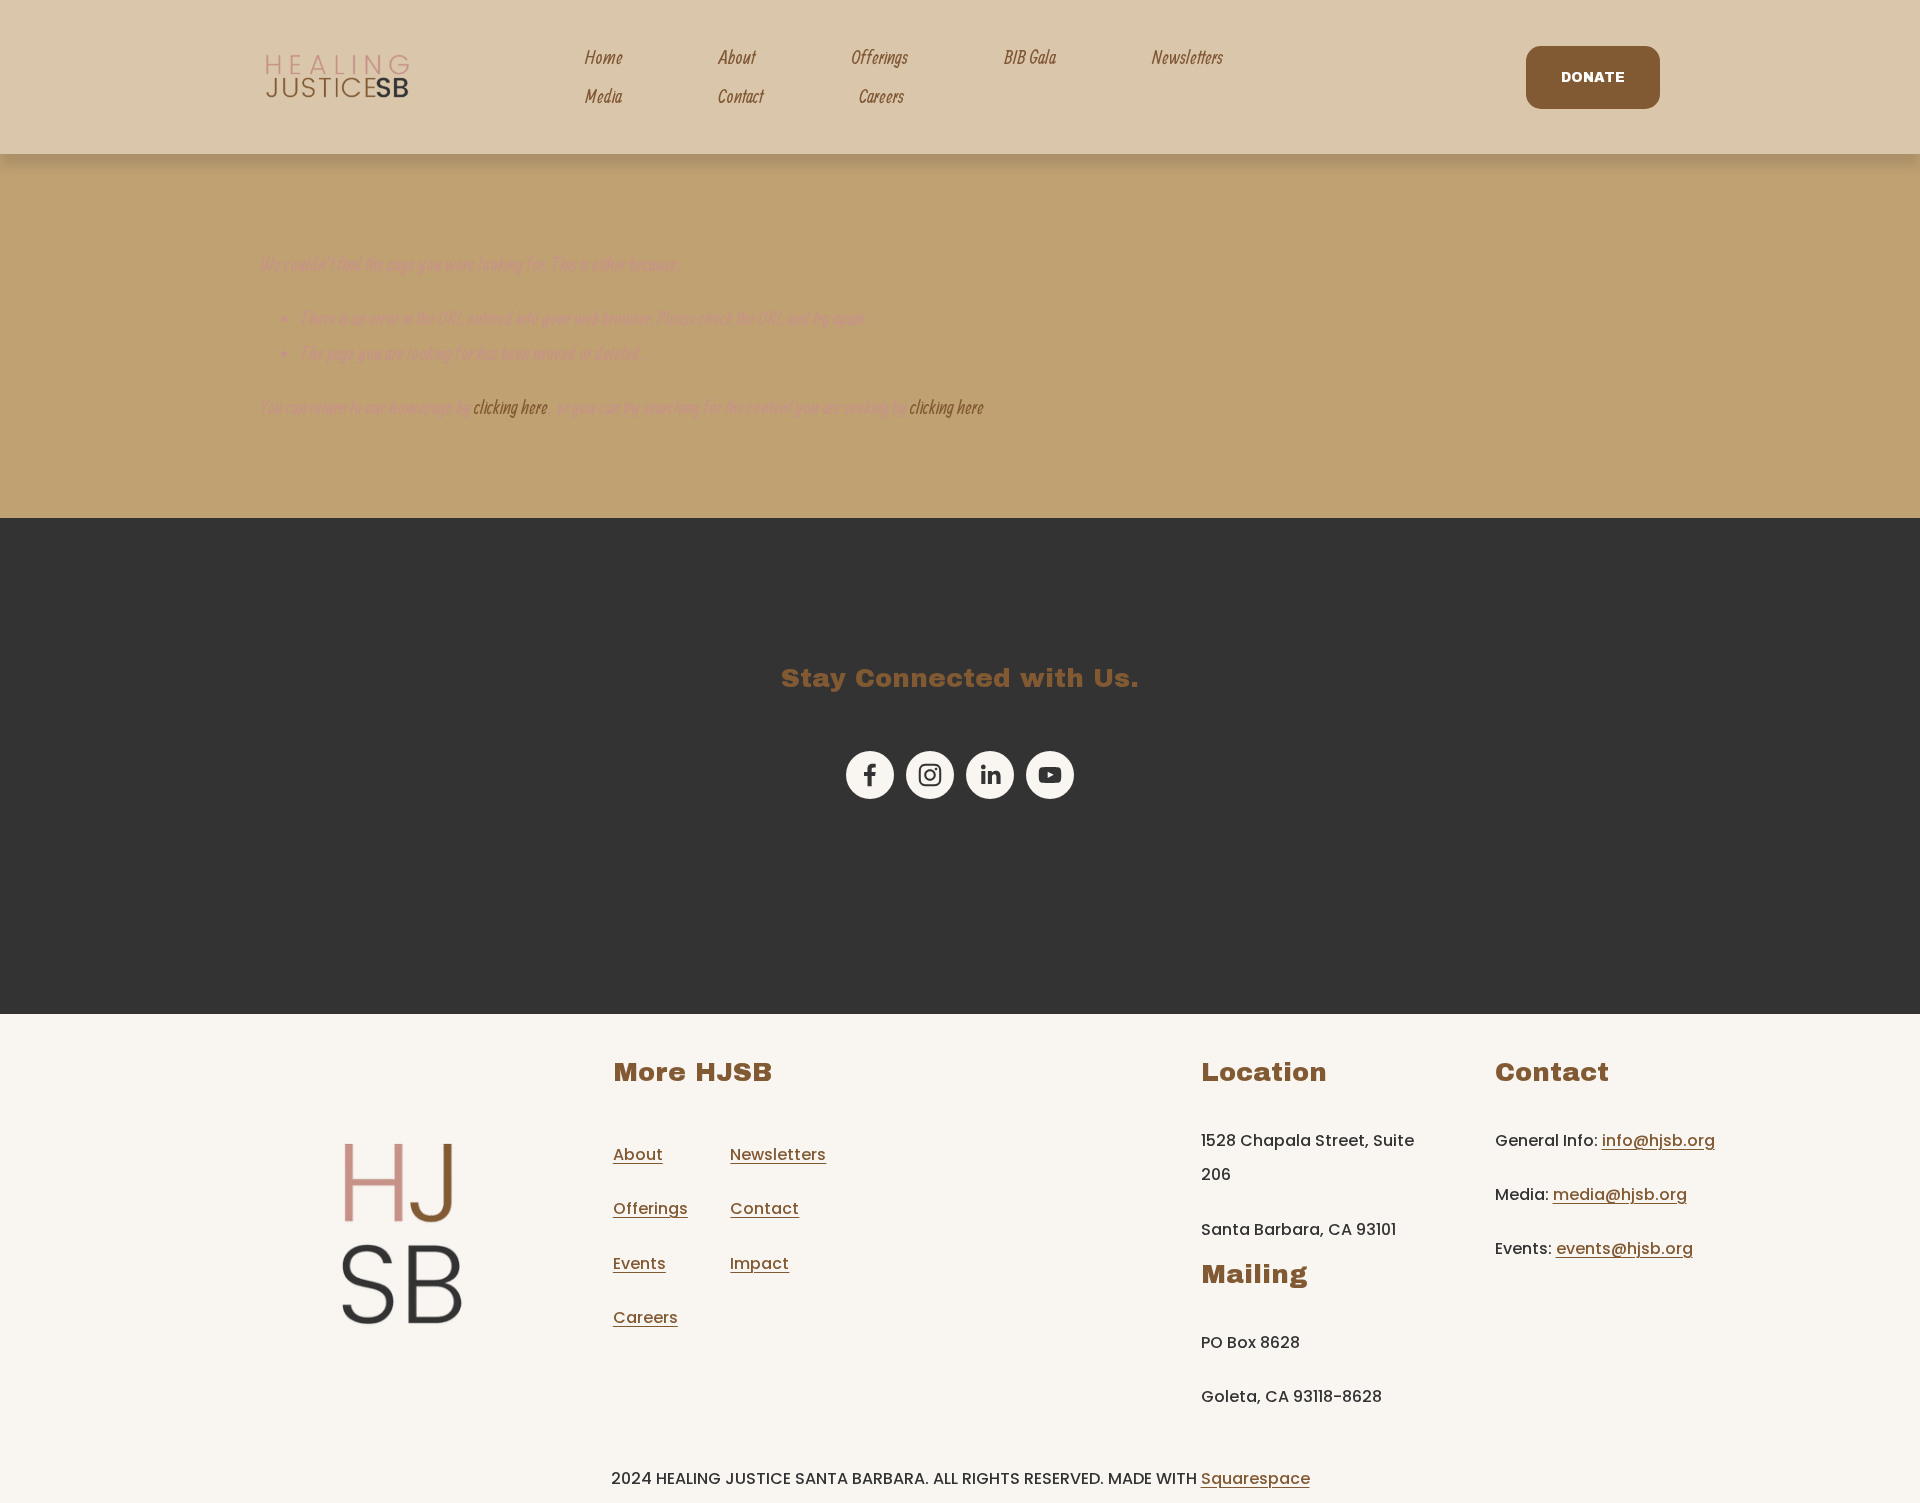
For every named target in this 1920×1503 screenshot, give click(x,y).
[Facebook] (870, 775)
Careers (881, 96)
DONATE (1593, 77)
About (638, 1155)
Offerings (650, 1209)
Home (604, 57)
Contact (740, 96)
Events (639, 1264)
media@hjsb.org (1620, 1195)
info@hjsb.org (1658, 1141)
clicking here (511, 407)
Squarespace (1255, 1479)
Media (603, 96)
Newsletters (1187, 57)
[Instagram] (930, 775)
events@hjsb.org (1624, 1249)
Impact (759, 1264)
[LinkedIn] (990, 775)
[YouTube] (1050, 775)
